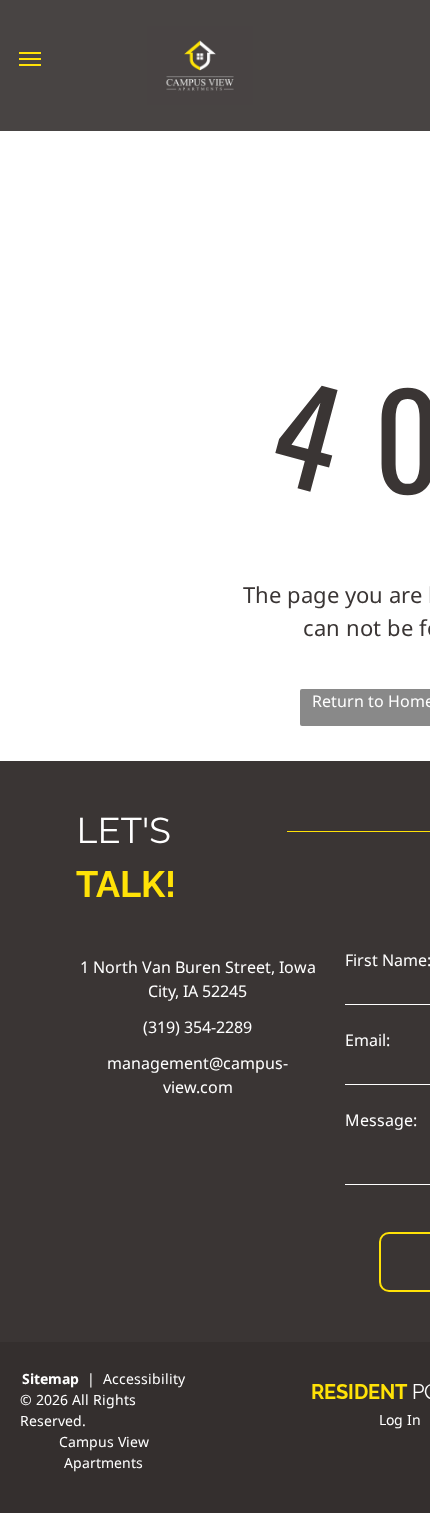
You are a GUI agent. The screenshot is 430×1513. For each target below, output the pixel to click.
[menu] (30, 59)
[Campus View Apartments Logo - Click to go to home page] (200, 38)
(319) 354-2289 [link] (197, 1027)
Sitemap (50, 1378)
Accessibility (144, 1378)
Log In (400, 1419)
